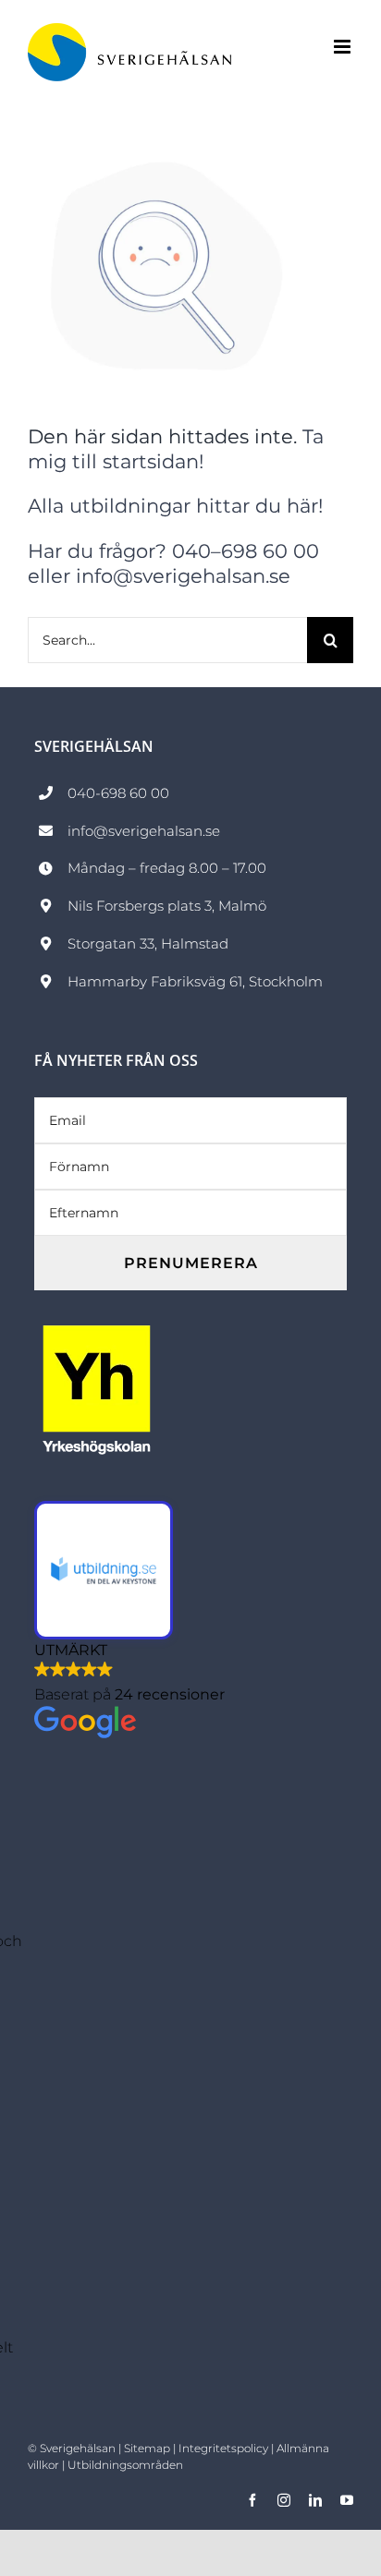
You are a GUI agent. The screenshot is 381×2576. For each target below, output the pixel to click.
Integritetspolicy (223, 2448)
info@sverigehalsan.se (144, 831)
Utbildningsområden (125, 2465)
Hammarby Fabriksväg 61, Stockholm (195, 981)
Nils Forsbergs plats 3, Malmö (167, 906)
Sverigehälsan (78, 2448)
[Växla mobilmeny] (344, 47)
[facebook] (252, 2500)
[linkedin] (315, 2500)
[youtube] (347, 2500)
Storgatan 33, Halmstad (148, 943)
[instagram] (284, 2500)
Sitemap (147, 2448)
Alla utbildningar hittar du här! (175, 506)
